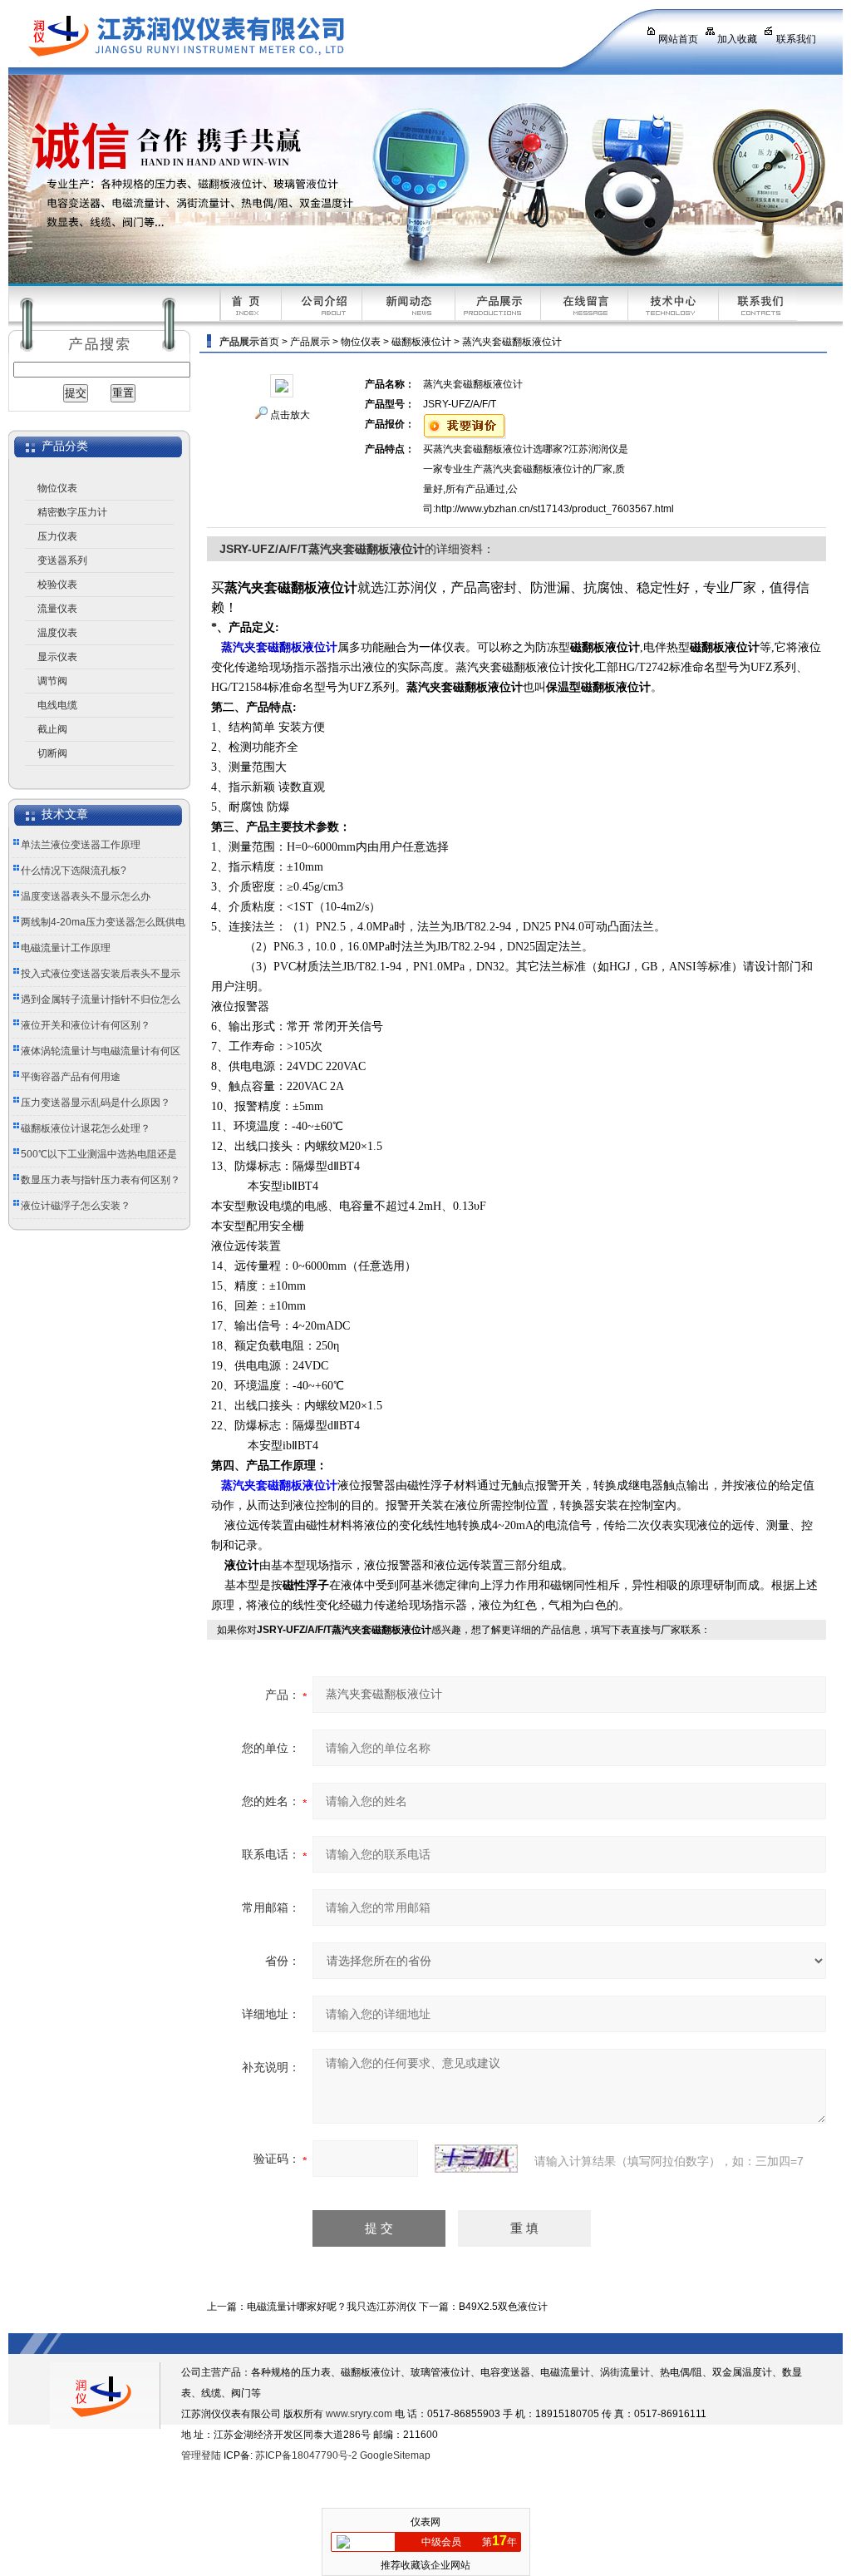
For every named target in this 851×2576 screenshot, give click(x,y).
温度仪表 (57, 633)
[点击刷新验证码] (476, 2159)
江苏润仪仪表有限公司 (312, 37)
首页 (269, 342)
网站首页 (678, 39)
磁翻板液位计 (421, 342)
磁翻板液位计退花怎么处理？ (86, 1128)
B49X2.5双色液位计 (503, 2307)
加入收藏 (737, 39)
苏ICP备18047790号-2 (306, 2455)
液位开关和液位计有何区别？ (86, 1025)
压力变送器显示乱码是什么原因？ (96, 1103)
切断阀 (52, 753)
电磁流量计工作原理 (66, 948)
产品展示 (310, 342)
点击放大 (290, 415)
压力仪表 (57, 536)
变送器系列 (62, 560)
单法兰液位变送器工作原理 (81, 845)
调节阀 (52, 681)
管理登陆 (201, 2455)
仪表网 (425, 2522)
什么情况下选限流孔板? (74, 871)
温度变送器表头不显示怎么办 (86, 896)
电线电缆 (57, 705)
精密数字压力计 (72, 512)
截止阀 (52, 729)
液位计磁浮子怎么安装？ (76, 1206)
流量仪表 (57, 609)
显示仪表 (57, 657)
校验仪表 (57, 585)
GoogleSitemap (395, 2455)
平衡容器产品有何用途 (71, 1077)
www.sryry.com (359, 2414)
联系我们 (796, 39)
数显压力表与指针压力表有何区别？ (101, 1180)
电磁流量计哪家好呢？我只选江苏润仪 (332, 2307)
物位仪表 (57, 488)
